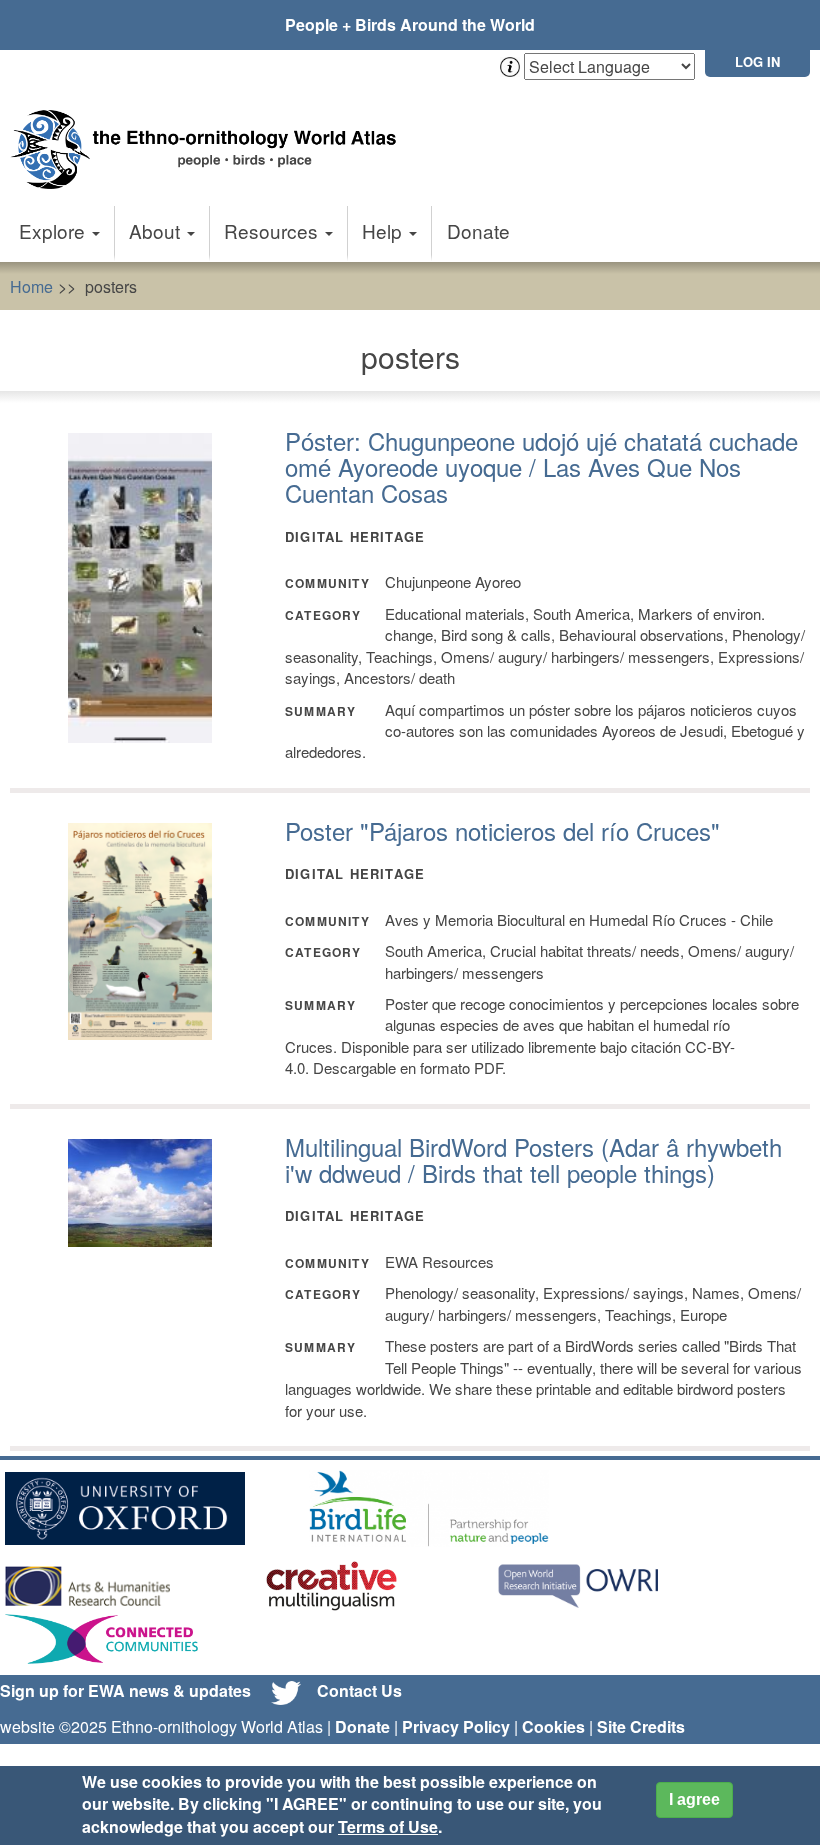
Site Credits (641, 1726)
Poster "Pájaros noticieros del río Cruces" (502, 830)
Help (384, 230)
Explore (54, 230)
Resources (273, 230)
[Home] (210, 129)
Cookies (553, 1726)
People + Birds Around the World (410, 24)
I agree (694, 1799)
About (157, 230)
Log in (757, 61)
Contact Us (359, 1690)
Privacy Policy (456, 1726)
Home (31, 286)
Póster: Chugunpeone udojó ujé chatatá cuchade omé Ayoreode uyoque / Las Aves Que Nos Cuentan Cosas (541, 467)
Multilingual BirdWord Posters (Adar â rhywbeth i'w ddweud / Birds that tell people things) (533, 1159)
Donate (478, 230)
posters (111, 286)
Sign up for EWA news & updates (125, 1690)
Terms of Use (388, 1826)
